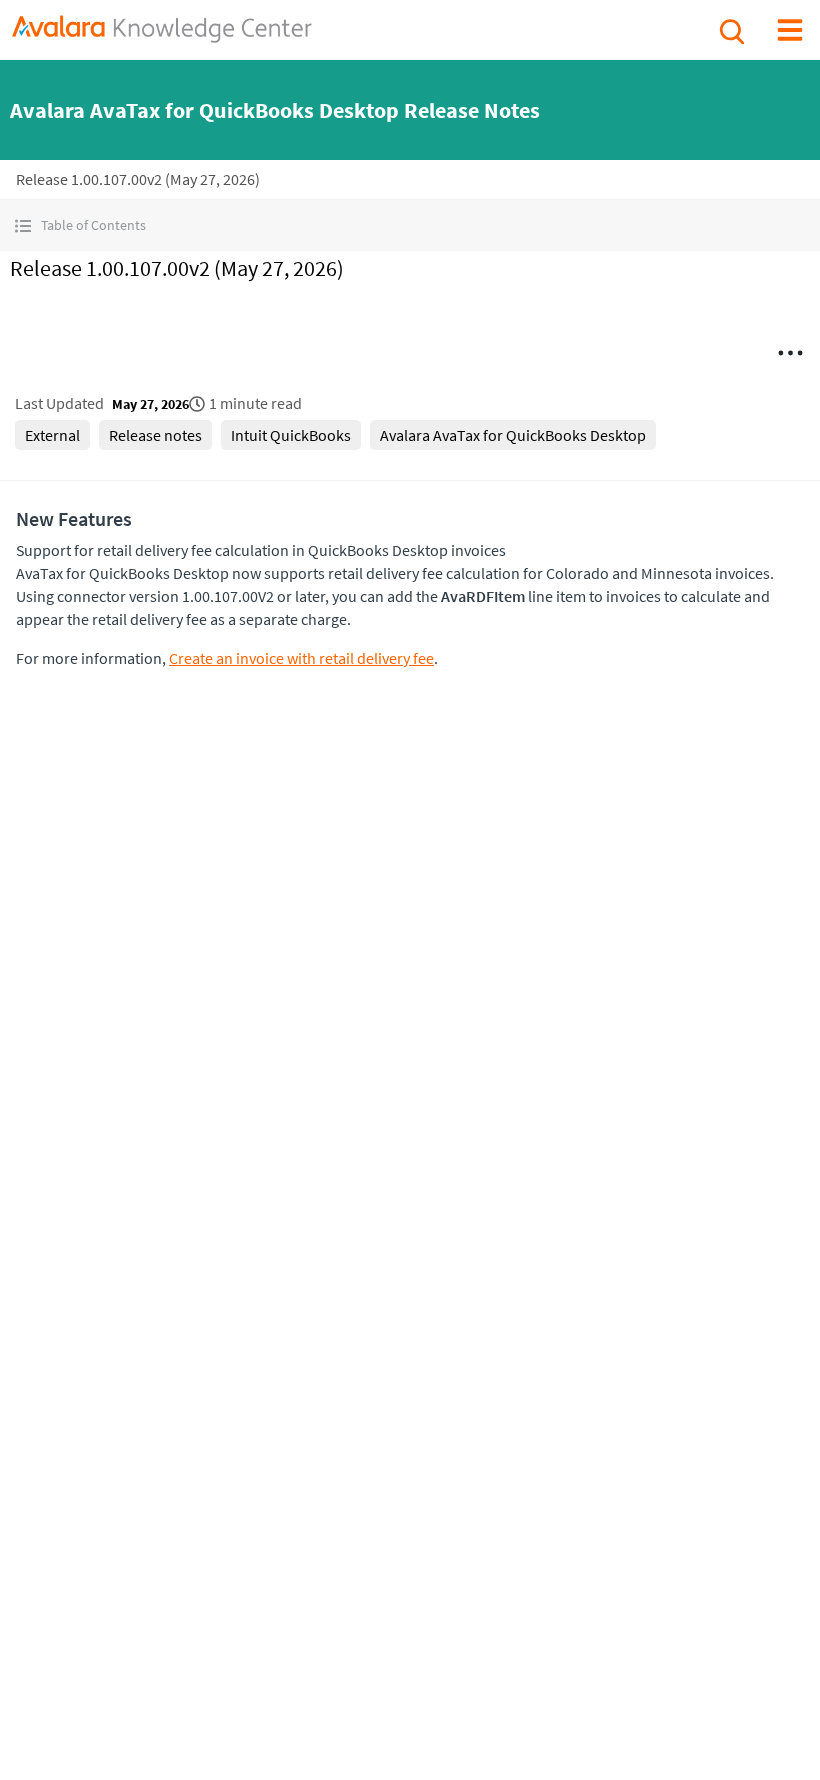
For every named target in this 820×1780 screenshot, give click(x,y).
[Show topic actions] (790, 353)
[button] (410, 225)
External (52, 435)
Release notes (155, 435)
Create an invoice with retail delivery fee (301, 658)
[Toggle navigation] (790, 29)
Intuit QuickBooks (291, 435)
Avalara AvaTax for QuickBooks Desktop (513, 435)
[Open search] (730, 29)
